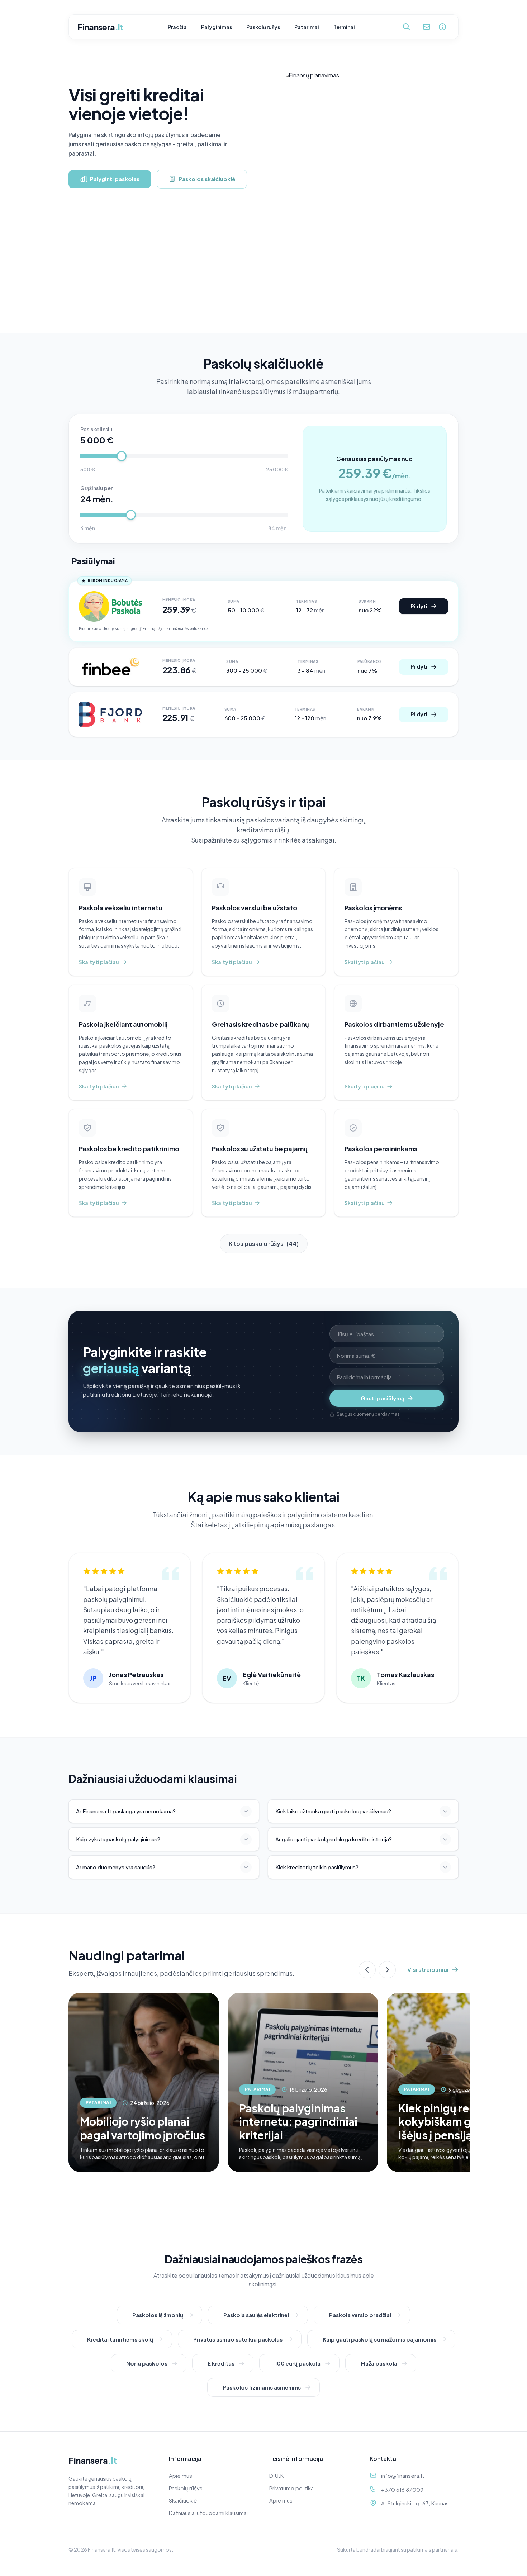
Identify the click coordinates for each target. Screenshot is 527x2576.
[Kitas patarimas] (387, 1970)
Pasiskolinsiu (96, 429)
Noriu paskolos (147, 2363)
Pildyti (419, 606)
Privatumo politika (291, 2488)
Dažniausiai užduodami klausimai (208, 2513)
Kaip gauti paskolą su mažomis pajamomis (379, 2339)
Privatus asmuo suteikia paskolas (238, 2339)
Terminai (344, 27)
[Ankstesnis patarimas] (367, 1970)
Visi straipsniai (428, 1970)
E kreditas (221, 2363)
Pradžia (177, 27)
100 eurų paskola (298, 2363)
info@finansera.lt (403, 2475)
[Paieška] (407, 27)
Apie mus (181, 2475)
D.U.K (276, 2475)
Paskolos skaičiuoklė (207, 179)
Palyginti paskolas (115, 179)
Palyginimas (217, 27)
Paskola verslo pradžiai (360, 2315)
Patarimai (307, 27)
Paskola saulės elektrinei (256, 2315)
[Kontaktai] (427, 27)
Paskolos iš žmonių (158, 2315)
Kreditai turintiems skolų (120, 2339)
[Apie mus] (442, 27)
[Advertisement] (263, 279)
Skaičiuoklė (183, 2500)
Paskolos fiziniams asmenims (262, 2387)
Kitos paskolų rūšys (264, 1244)
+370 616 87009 (402, 2489)
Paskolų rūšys (263, 27)
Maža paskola (379, 2363)
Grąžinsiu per (96, 488)
